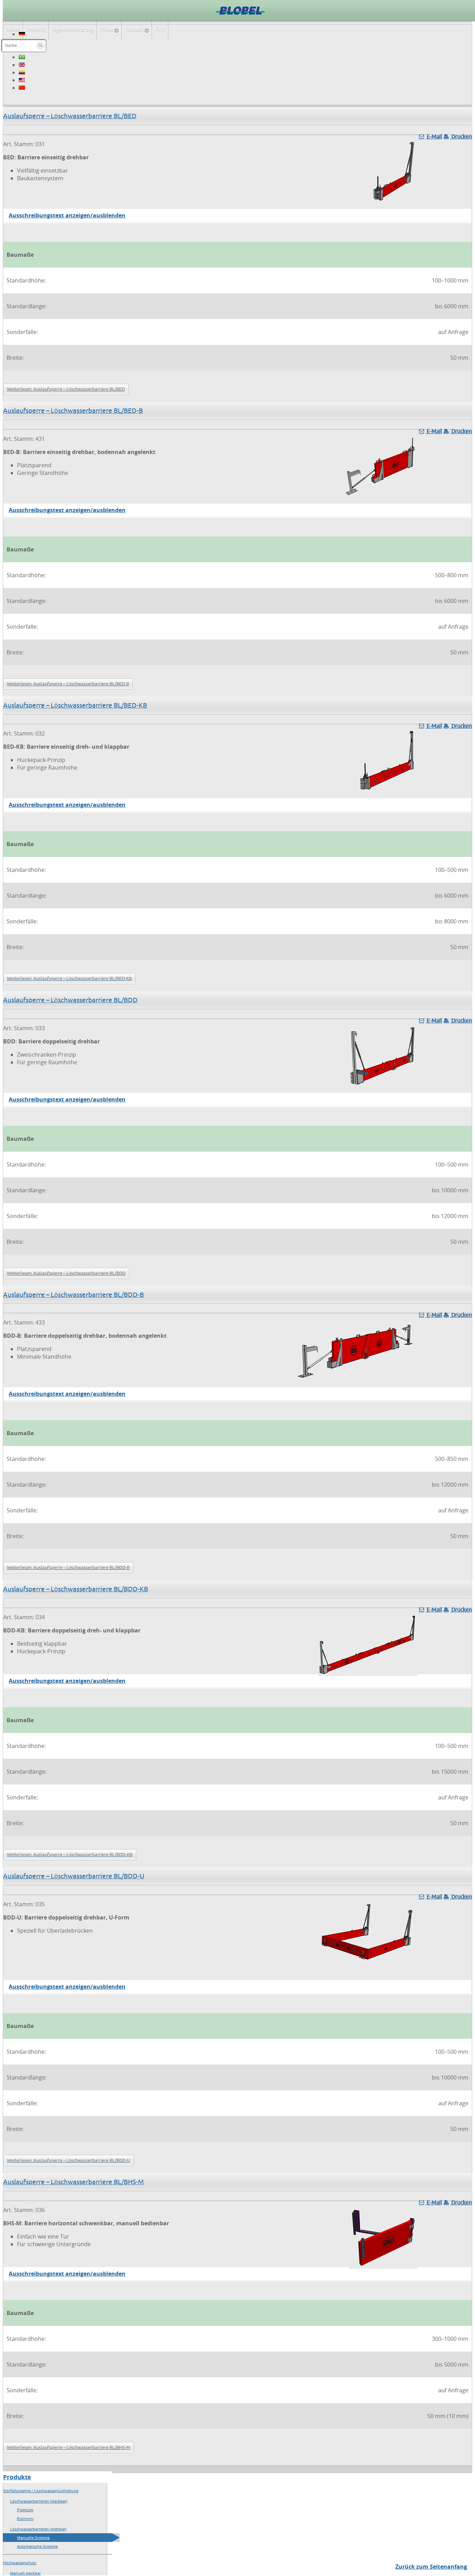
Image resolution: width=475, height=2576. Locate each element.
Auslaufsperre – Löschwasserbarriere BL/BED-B (73, 411)
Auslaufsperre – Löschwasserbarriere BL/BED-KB (75, 705)
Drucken (461, 136)
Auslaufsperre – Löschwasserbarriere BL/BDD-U (74, 1876)
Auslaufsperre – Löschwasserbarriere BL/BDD (70, 1000)
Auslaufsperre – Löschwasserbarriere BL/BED (70, 116)
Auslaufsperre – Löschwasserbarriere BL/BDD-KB (76, 1589)
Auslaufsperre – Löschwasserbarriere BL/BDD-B (74, 1295)
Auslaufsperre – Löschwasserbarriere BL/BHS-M (74, 2182)
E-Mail (434, 136)
